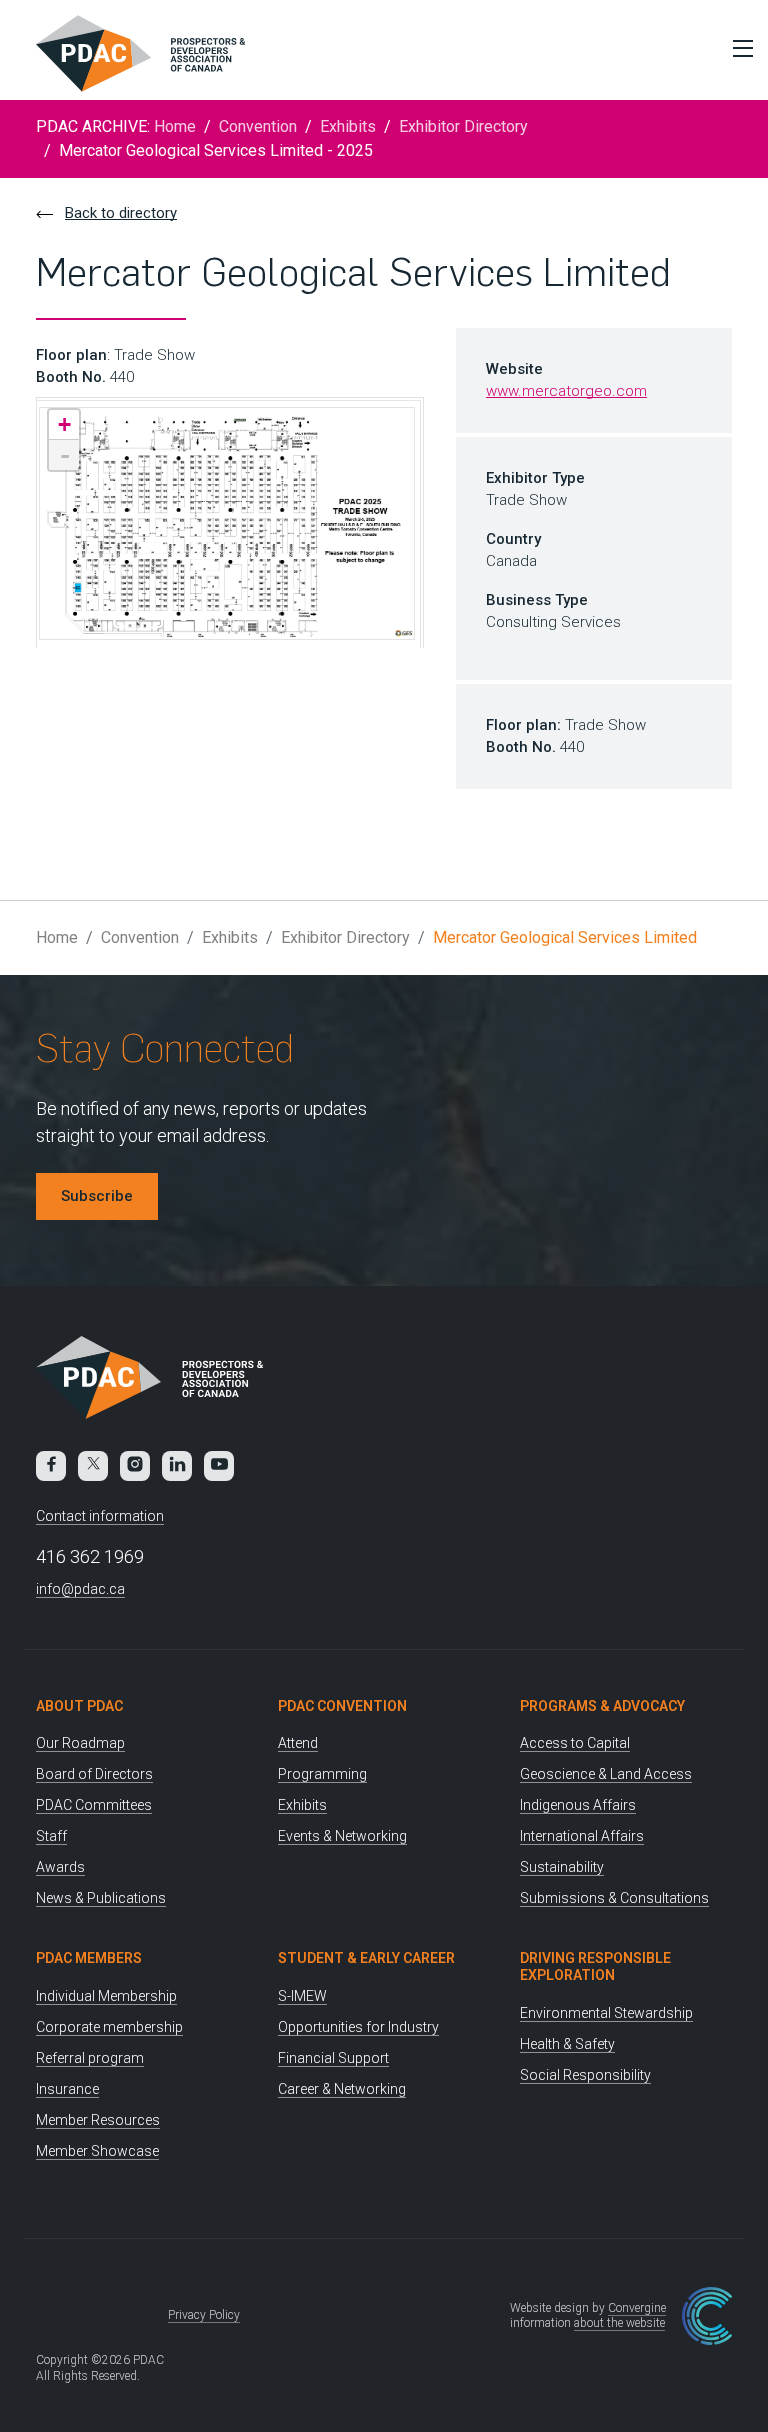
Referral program (90, 2058)
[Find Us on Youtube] (219, 1466)
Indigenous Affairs (578, 1805)
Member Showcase (97, 2151)
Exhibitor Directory (463, 126)
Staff (51, 1836)
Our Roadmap (80, 1743)
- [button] (65, 455)
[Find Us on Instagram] (135, 1466)
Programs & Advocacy (602, 1706)
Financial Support (333, 2058)
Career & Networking (342, 2089)
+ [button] (64, 424)
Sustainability (562, 1867)
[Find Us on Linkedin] (177, 1466)
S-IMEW (302, 1996)
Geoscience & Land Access (606, 1774)
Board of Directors (94, 1774)
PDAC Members (89, 1958)
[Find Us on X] (93, 1466)
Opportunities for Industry (358, 2027)
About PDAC (79, 1706)
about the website (619, 2323)
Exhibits (348, 126)
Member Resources (98, 2120)
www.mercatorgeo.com (566, 391)
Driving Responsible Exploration (595, 1966)
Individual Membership (106, 1996)
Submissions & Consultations (614, 1898)
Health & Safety (567, 2044)
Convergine (637, 2308)
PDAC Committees (94, 1805)
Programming (322, 1774)
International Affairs (582, 1836)
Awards (60, 1867)
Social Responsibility (585, 2075)
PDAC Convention (342, 1706)
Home (175, 126)
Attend (298, 1743)
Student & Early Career (366, 1958)
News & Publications (101, 1898)
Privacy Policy (204, 2315)
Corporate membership (109, 2027)
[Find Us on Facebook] (51, 1466)
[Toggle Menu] (738, 48)
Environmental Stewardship (606, 2013)
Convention (258, 126)
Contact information (100, 1516)
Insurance (67, 2089)
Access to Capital (575, 1743)
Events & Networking (342, 1836)
